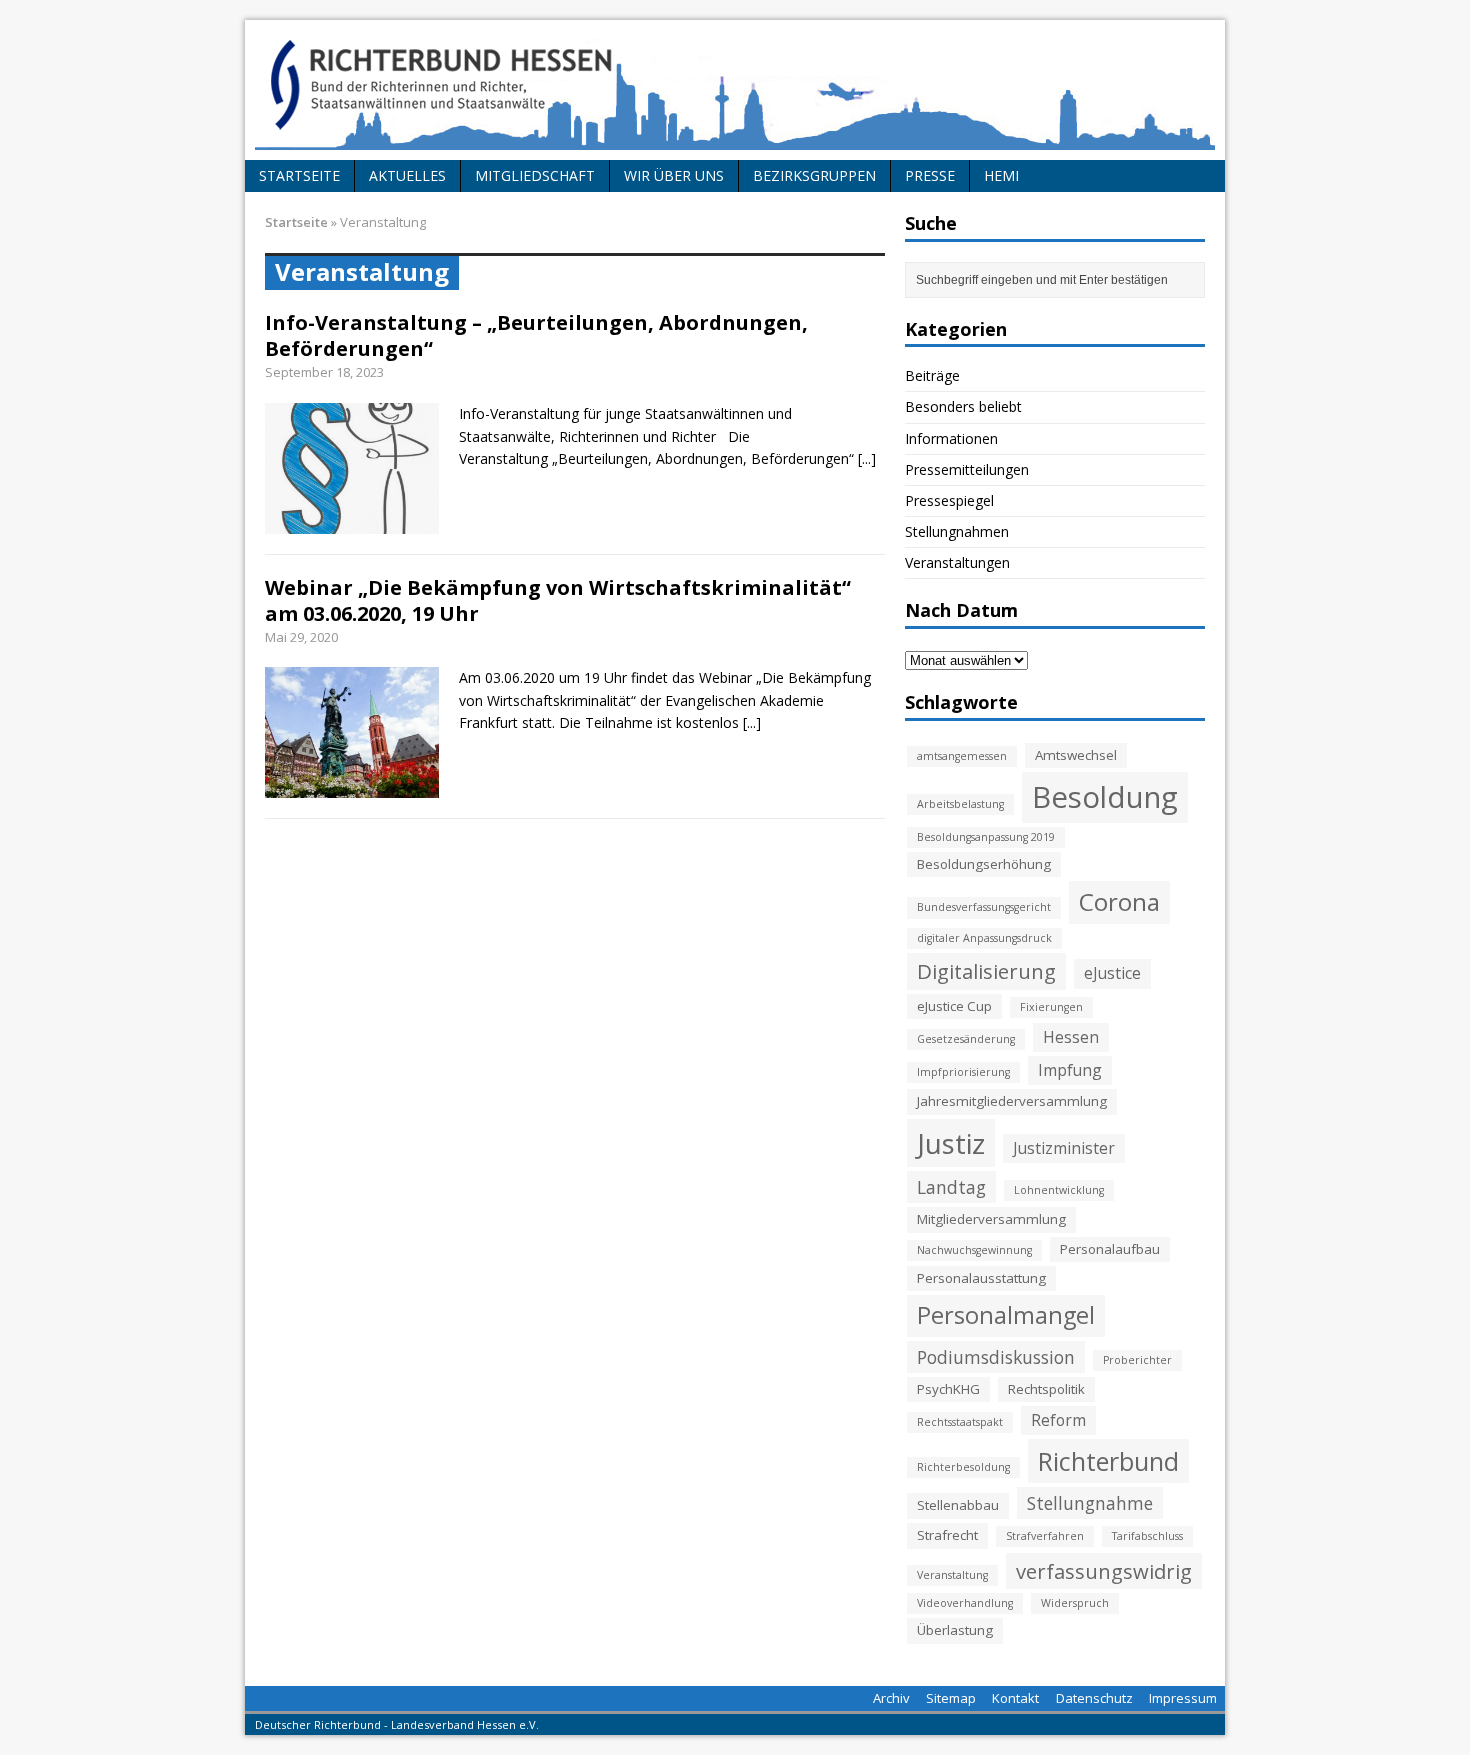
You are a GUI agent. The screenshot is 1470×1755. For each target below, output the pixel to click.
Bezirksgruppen (814, 175)
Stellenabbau (958, 1505)
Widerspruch (1075, 1603)
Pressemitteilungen (967, 469)
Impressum (1183, 1698)
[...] (867, 458)
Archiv (891, 1698)
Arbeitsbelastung (960, 804)
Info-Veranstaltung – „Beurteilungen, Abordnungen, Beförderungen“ (536, 335)
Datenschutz (1094, 1698)
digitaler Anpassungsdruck (984, 938)
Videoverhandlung (965, 1603)
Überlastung (955, 1630)
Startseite (299, 175)
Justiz (951, 1143)
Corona (1119, 901)
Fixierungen (1051, 1007)
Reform (1058, 1420)
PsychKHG (948, 1389)
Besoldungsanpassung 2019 (986, 837)
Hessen (1071, 1037)
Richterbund (1108, 1461)
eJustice (1112, 973)
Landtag (951, 1187)
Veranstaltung (952, 1575)
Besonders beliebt (963, 406)
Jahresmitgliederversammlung (1012, 1101)
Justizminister (1064, 1148)
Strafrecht (947, 1535)
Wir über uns (674, 175)
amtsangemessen (962, 756)
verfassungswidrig (1104, 1571)
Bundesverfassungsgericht (984, 907)
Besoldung (1105, 797)
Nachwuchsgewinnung (974, 1250)
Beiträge (932, 375)
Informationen (951, 438)
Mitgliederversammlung (991, 1219)
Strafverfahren (1045, 1536)
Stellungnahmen (957, 531)
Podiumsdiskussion (996, 1357)
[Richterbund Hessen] (735, 90)
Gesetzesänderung (966, 1039)
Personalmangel (1006, 1315)
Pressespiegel (949, 500)
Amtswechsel (1076, 755)
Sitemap (951, 1698)
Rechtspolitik (1046, 1389)
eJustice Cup (954, 1006)
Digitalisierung (986, 971)
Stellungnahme (1090, 1503)
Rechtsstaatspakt (960, 1422)
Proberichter (1137, 1360)
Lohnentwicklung (1059, 1190)
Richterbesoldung (963, 1467)
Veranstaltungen (957, 562)
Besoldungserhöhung (984, 864)
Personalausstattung (981, 1278)
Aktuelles (407, 175)
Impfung (1070, 1070)
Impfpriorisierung (963, 1072)
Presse (930, 175)
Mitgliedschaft (535, 175)
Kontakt (1015, 1698)
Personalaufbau (1110, 1249)
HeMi (1001, 175)
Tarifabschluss (1147, 1536)
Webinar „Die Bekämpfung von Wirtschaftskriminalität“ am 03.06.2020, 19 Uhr (558, 600)
